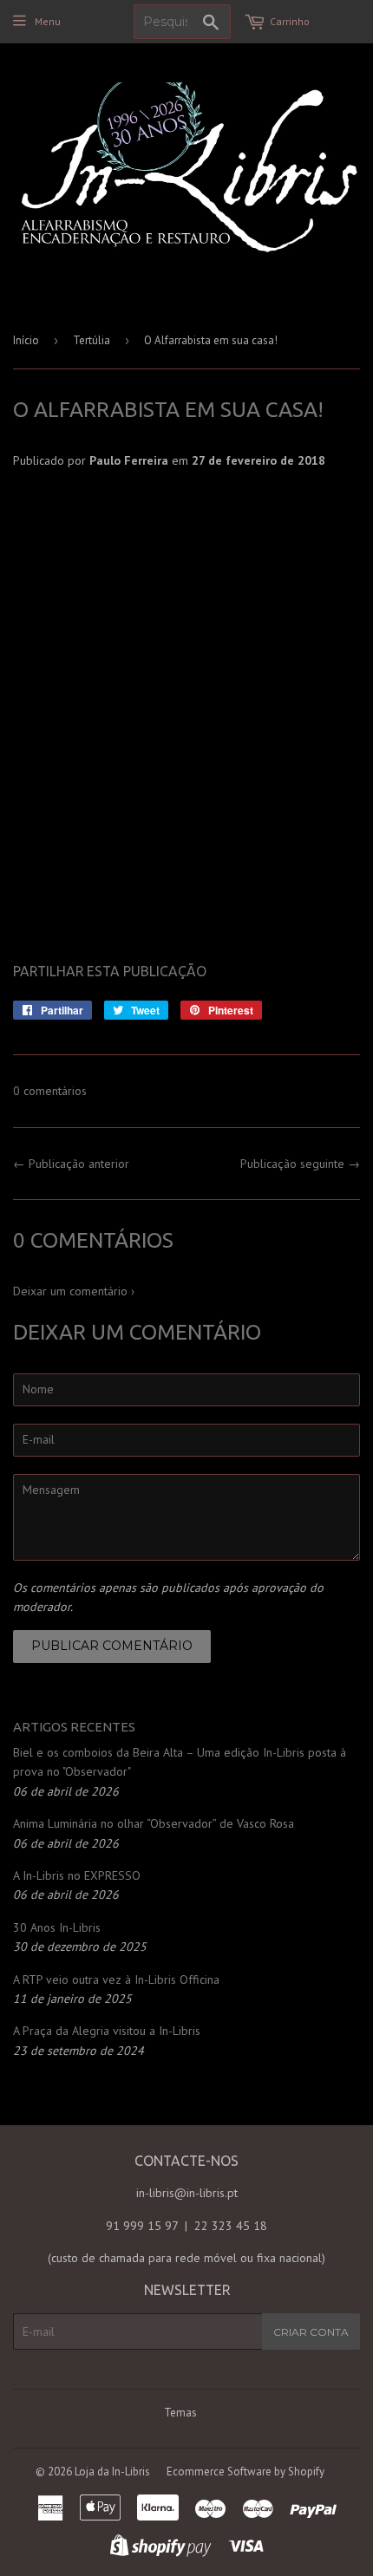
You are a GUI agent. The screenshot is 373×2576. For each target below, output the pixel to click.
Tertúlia (92, 340)
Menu (48, 21)
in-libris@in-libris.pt (187, 2193)
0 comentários (50, 1091)
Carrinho (290, 21)
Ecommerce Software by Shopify (245, 2472)
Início (26, 340)
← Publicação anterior (71, 1164)
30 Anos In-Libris (57, 1927)
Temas (180, 2413)
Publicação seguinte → (300, 1164)
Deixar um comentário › (74, 1291)
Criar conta (311, 2332)
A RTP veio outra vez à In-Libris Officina (116, 1979)
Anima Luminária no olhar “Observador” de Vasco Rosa (154, 1823)
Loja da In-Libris (112, 2472)
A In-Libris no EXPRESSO (77, 1875)
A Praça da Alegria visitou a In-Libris (107, 2031)
